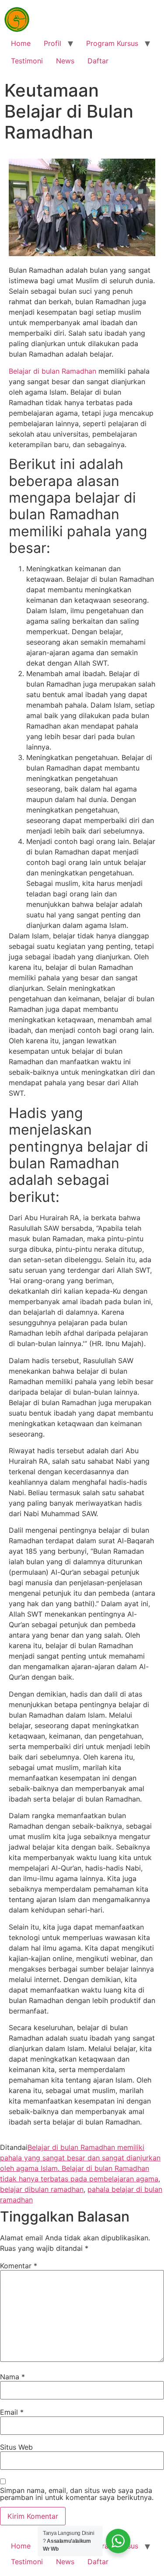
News (65, 61)
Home (21, 43)
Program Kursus (112, 43)
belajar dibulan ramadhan (42, 2189)
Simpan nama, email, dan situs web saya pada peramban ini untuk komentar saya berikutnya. (77, 2494)
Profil (52, 43)
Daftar (98, 61)
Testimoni (27, 61)
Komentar (19, 2266)
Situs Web (16, 2447)
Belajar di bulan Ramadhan (52, 371)
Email (12, 2412)
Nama (12, 2377)
